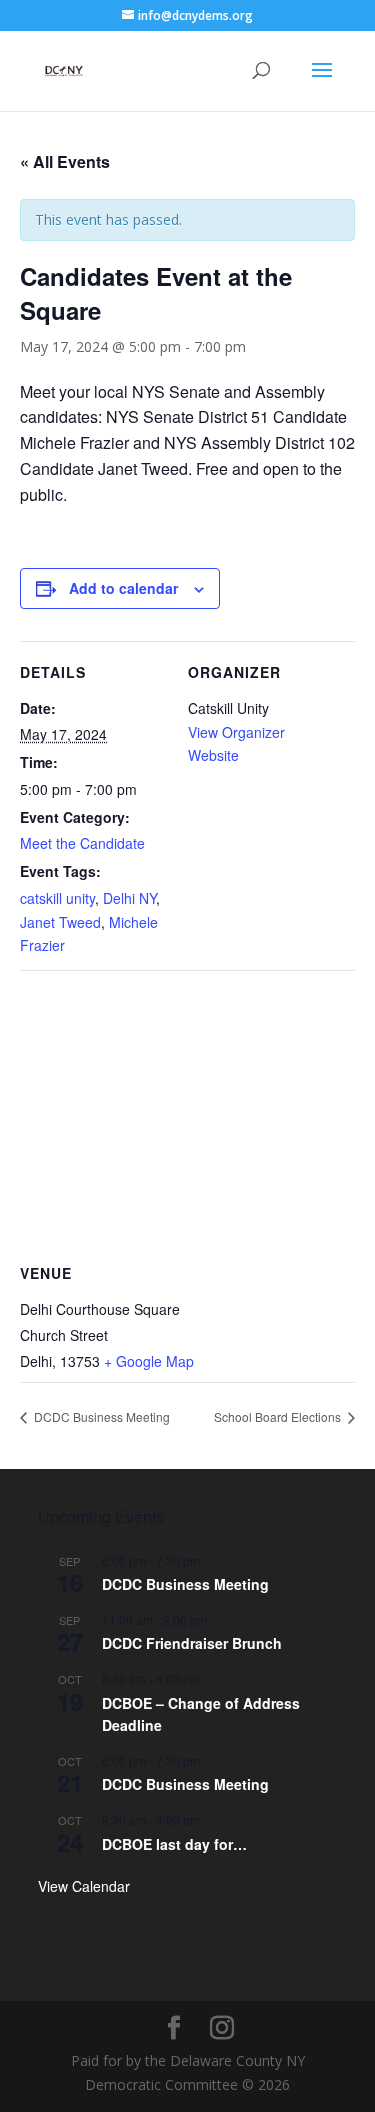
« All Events (65, 161)
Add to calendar (123, 588)
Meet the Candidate (82, 843)
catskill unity (57, 898)
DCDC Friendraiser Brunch (192, 1643)
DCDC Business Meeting (100, 1416)
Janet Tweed (60, 922)
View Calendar (84, 1886)
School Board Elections (279, 1416)
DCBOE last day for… (174, 1844)
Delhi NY (129, 898)
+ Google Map (149, 1361)
